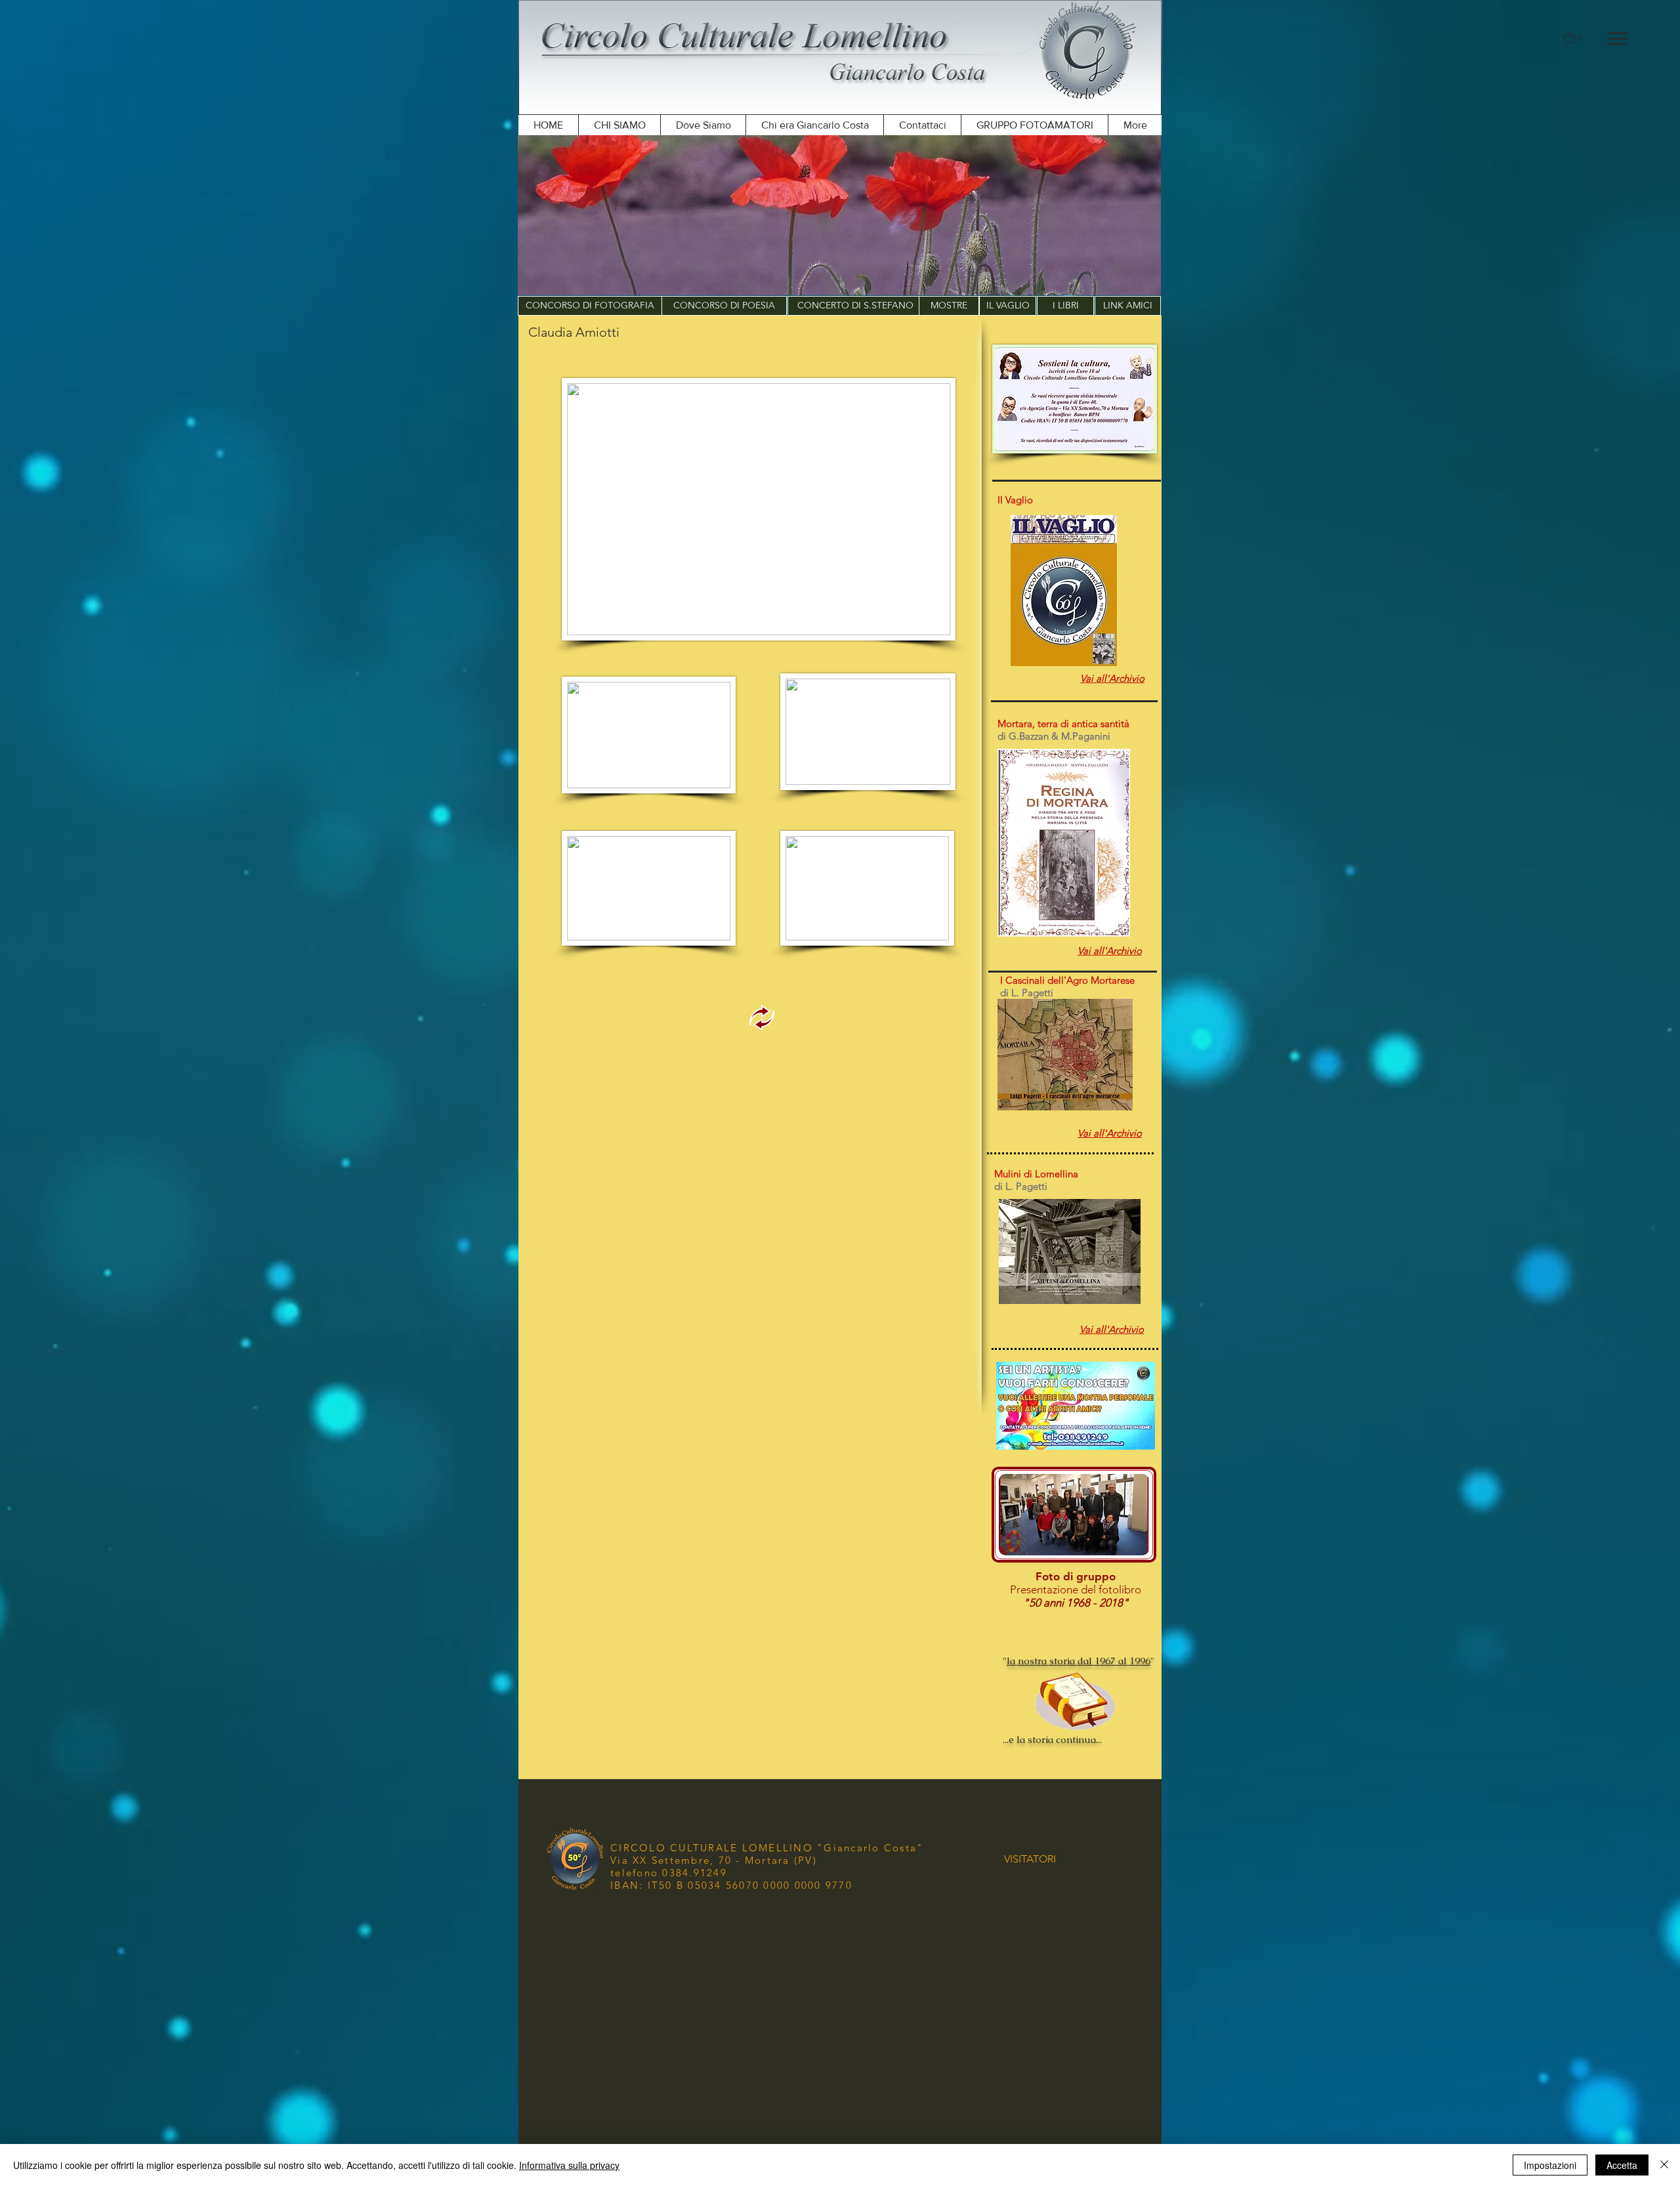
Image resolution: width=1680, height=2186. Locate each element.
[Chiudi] (1664, 2165)
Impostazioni (1550, 2165)
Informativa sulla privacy (569, 2165)
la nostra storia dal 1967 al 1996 (1079, 1661)
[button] (1618, 39)
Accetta (1622, 2165)
